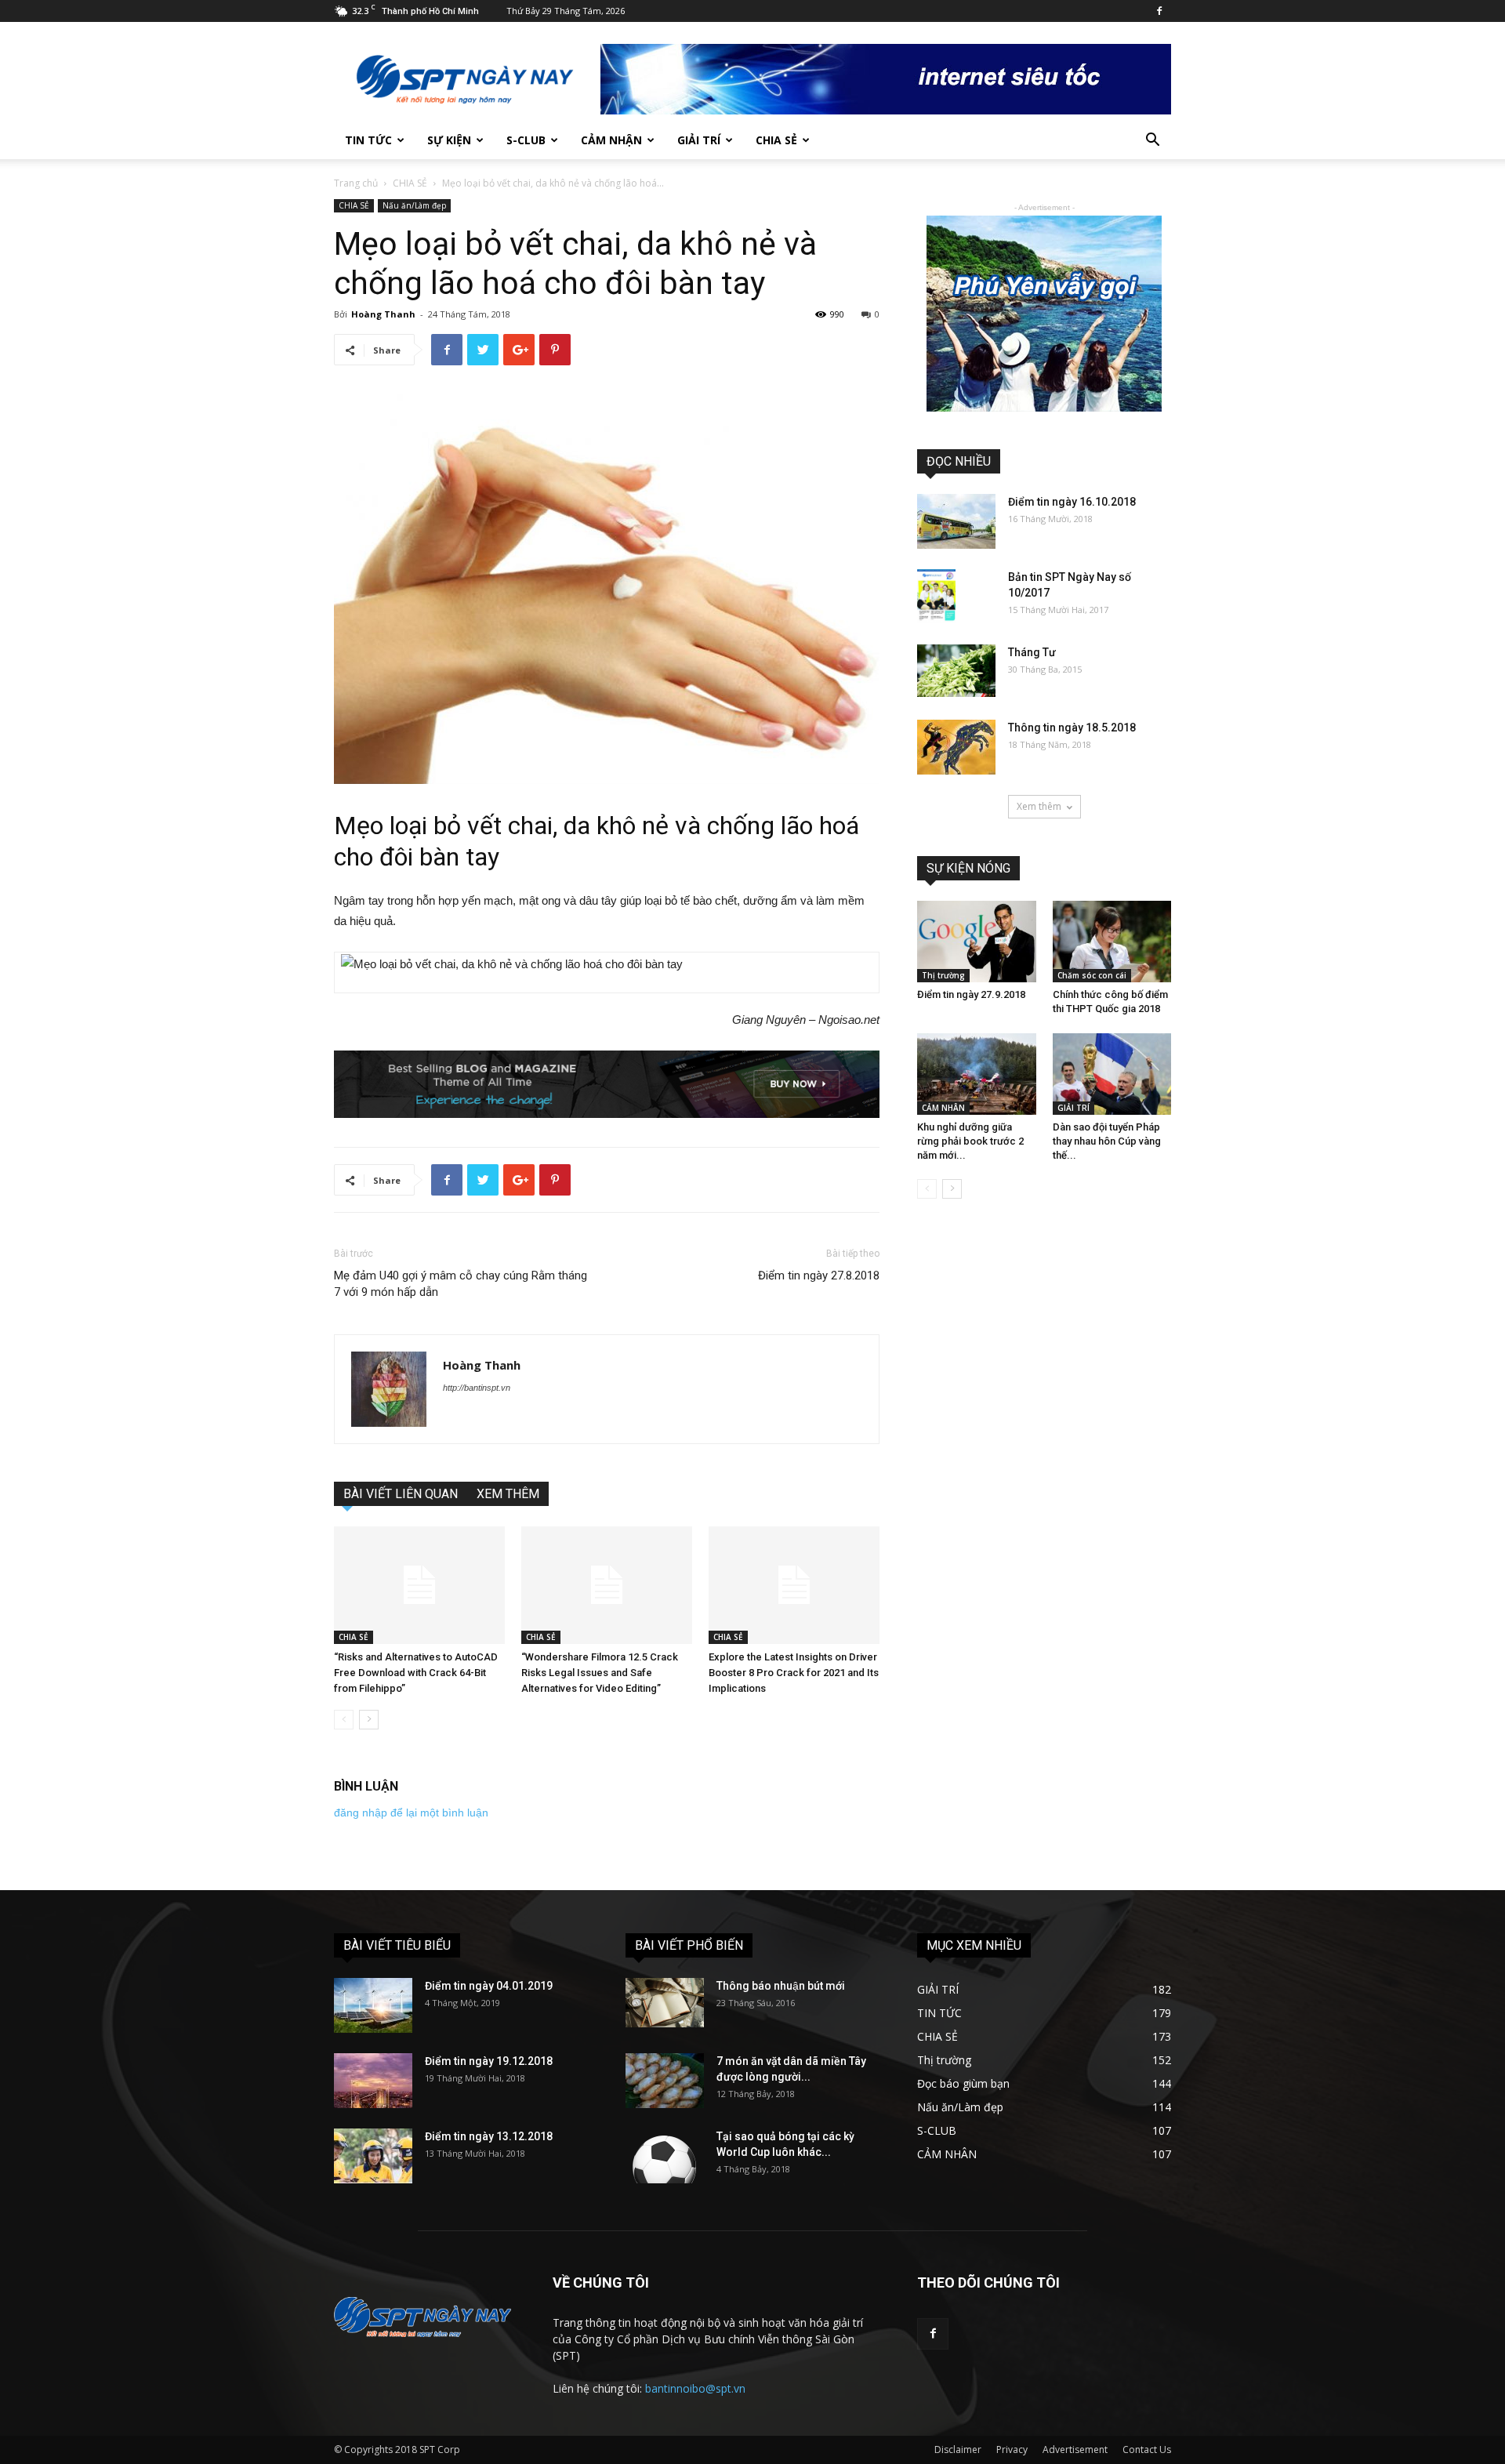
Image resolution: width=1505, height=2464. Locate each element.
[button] (1152, 142)
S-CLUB (526, 140)
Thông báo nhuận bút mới (781, 1986)
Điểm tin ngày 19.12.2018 (489, 2061)
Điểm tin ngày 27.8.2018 (819, 1276)
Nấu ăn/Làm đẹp (414, 205)
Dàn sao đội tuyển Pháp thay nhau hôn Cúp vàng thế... (1107, 1141)
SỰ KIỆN (449, 140)
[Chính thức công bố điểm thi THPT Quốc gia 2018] (1112, 942)
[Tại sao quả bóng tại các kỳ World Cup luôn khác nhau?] (665, 2156)
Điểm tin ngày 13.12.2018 (489, 2136)
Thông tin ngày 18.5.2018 (1072, 728)
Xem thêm (1039, 806)
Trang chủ (356, 183)
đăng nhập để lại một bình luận (411, 1813)
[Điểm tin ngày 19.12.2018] (373, 2081)
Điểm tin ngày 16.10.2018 (1072, 502)
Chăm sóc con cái (1092, 975)
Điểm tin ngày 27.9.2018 (971, 994)
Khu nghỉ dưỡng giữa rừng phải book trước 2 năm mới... (970, 1141)
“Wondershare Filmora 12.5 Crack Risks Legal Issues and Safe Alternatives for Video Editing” (600, 1673)
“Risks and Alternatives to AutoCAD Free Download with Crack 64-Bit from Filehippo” (416, 1673)
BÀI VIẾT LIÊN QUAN (401, 1494)
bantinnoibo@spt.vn (695, 2388)
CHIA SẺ (776, 140)
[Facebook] (1159, 11)
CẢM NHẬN (611, 140)
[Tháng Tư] (956, 671)
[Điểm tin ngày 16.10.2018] (956, 521)
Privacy (1012, 2449)
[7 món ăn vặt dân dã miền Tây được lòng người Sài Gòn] (665, 2081)
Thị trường (943, 975)
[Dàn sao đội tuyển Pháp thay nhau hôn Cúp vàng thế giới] (1112, 1074)
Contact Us (1147, 2449)
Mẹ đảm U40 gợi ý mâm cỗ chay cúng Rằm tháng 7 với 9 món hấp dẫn (461, 1284)
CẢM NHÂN (943, 1108)
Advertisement (1075, 2449)
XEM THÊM (508, 1494)
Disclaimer (958, 2449)
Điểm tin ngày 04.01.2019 (489, 1986)
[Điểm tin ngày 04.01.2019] (373, 2005)
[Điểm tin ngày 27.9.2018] (977, 942)
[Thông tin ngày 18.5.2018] (956, 747)
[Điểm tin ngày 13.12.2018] (373, 2156)
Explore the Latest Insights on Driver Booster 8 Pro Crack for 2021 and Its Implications (794, 1673)
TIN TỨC (368, 140)
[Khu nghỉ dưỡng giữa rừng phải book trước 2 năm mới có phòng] (977, 1074)
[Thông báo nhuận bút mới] (665, 2003)
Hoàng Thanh (383, 314)
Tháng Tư (1032, 652)
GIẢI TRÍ (699, 140)
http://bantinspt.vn (477, 1388)
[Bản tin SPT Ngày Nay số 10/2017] (936, 596)
